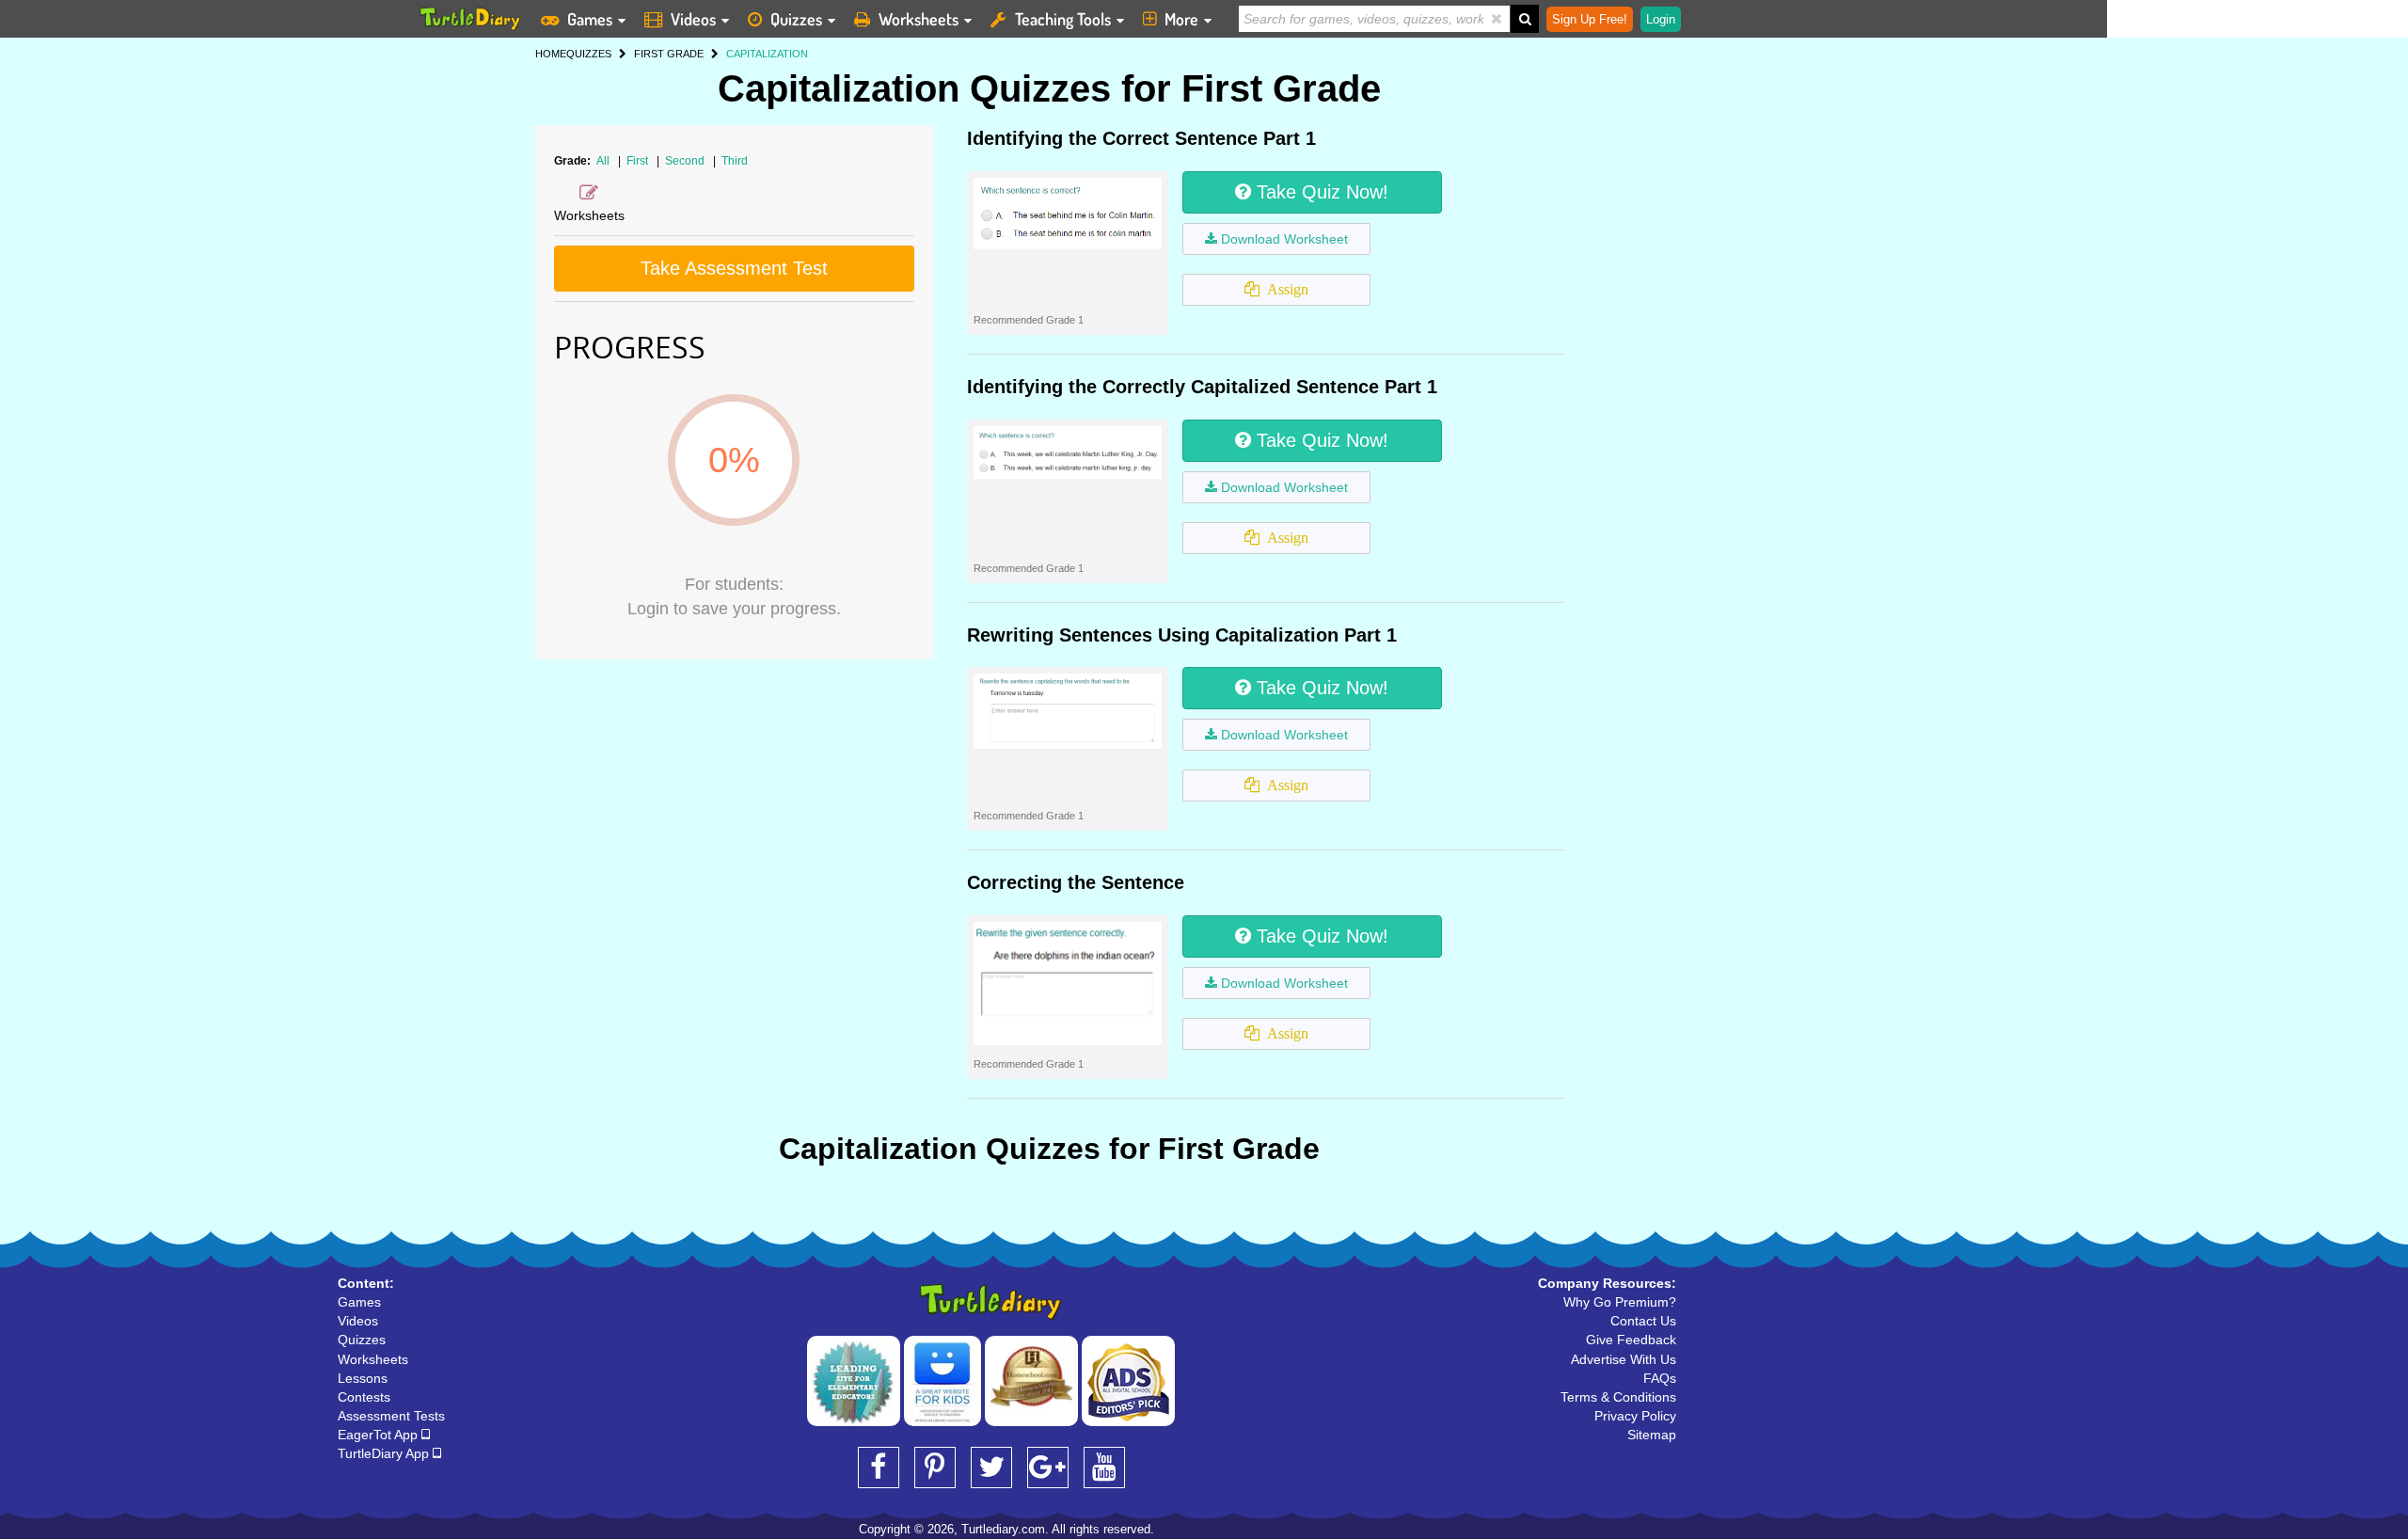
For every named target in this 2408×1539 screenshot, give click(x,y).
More (1181, 19)
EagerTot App (380, 1435)
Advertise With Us (1624, 1359)
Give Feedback (1631, 1340)
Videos (693, 19)
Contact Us (1643, 1321)
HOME (551, 54)
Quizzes (796, 19)
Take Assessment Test (734, 268)
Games (590, 19)
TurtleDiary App (385, 1453)
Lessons (363, 1378)
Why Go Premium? (1620, 1302)
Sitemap (1652, 1435)
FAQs (1660, 1378)
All (603, 161)
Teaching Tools (1063, 19)
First (639, 161)
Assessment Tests (391, 1416)
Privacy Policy (1635, 1416)
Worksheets (919, 19)
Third (735, 161)
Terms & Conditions (1618, 1397)
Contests (364, 1397)
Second (686, 161)
